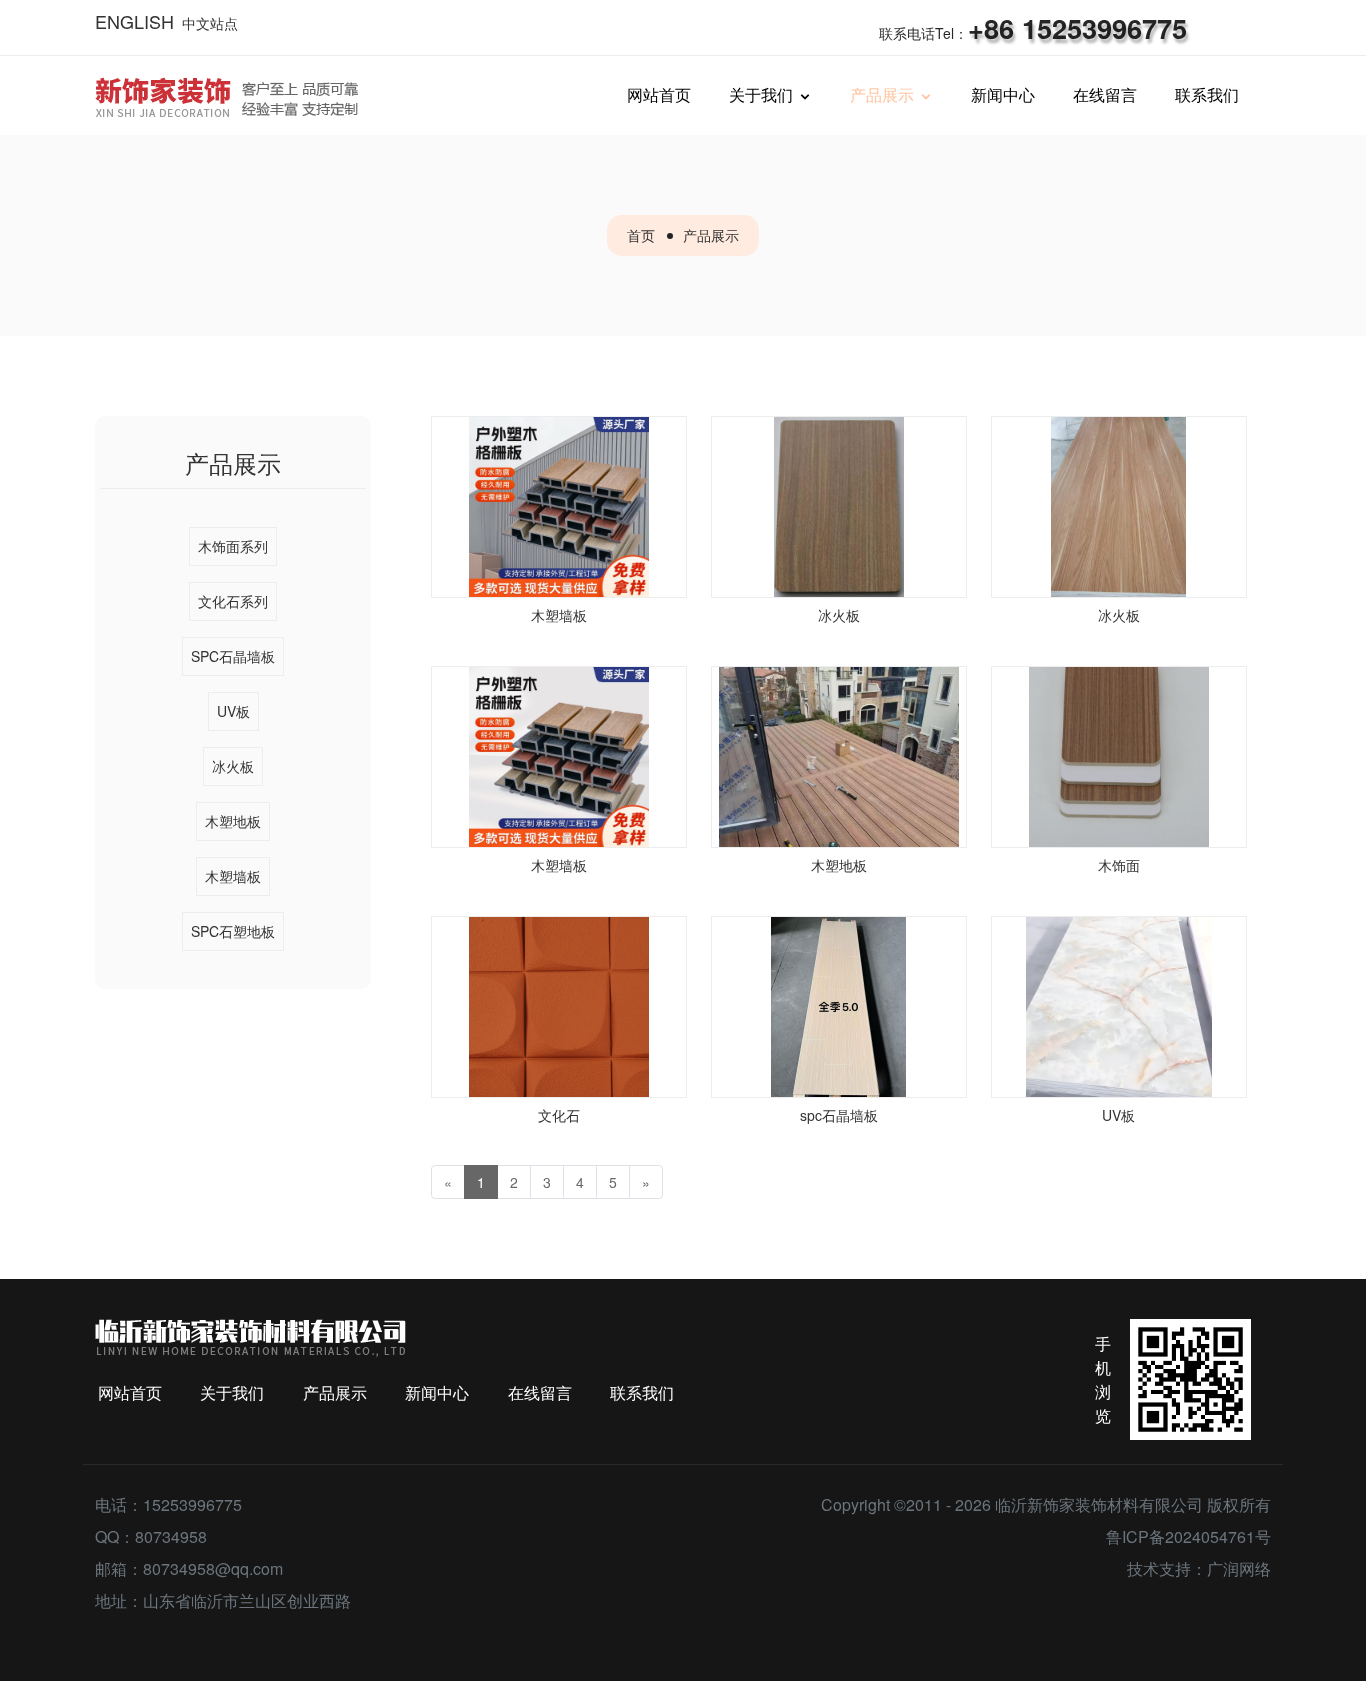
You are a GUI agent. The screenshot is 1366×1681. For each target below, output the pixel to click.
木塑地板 (233, 821)
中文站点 (210, 23)
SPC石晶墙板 (233, 656)
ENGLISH (134, 21)
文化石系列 (233, 601)
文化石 (559, 1115)
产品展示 (711, 235)
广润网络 (1239, 1568)
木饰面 (1119, 865)
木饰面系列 (233, 546)
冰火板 (233, 766)
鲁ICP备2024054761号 (1188, 1536)
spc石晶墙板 (839, 1115)
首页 (641, 235)
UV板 (233, 711)
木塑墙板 (233, 876)
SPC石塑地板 (233, 931)
